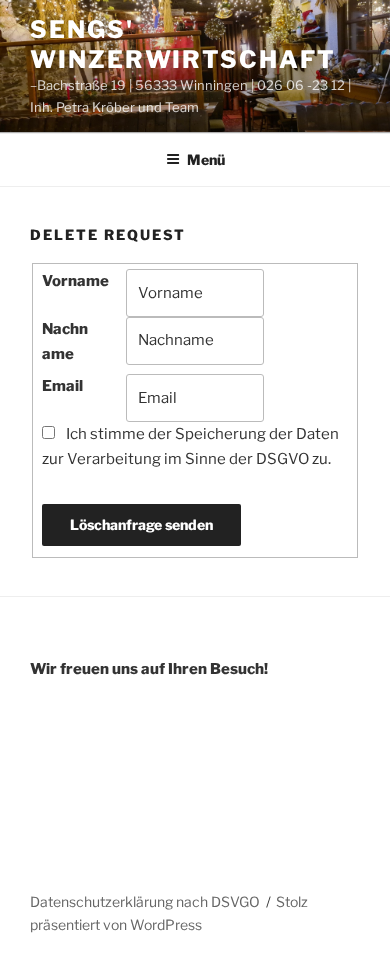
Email (62, 386)
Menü (206, 159)
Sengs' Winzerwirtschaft (183, 44)
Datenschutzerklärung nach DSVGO (145, 901)
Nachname (65, 341)
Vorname (75, 281)
